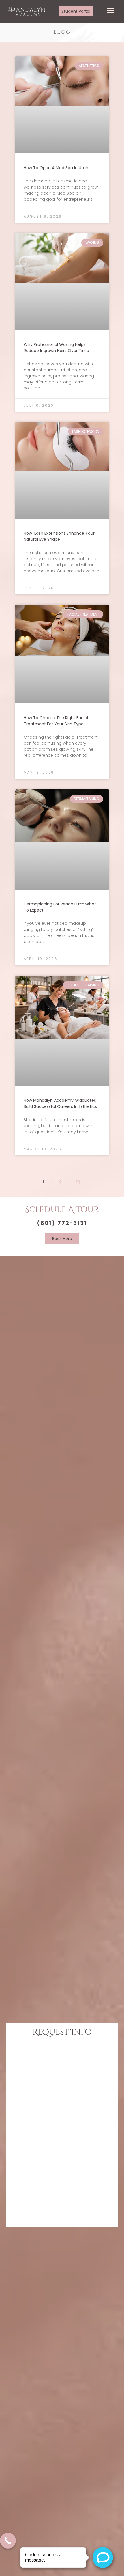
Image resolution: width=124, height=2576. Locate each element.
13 (79, 1182)
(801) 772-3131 (62, 1223)
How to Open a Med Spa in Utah (56, 168)
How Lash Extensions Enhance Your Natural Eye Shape (59, 536)
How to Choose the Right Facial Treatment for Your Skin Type (56, 721)
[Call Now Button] (8, 2541)
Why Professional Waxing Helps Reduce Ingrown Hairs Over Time (56, 347)
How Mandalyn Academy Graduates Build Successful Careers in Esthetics (60, 1103)
